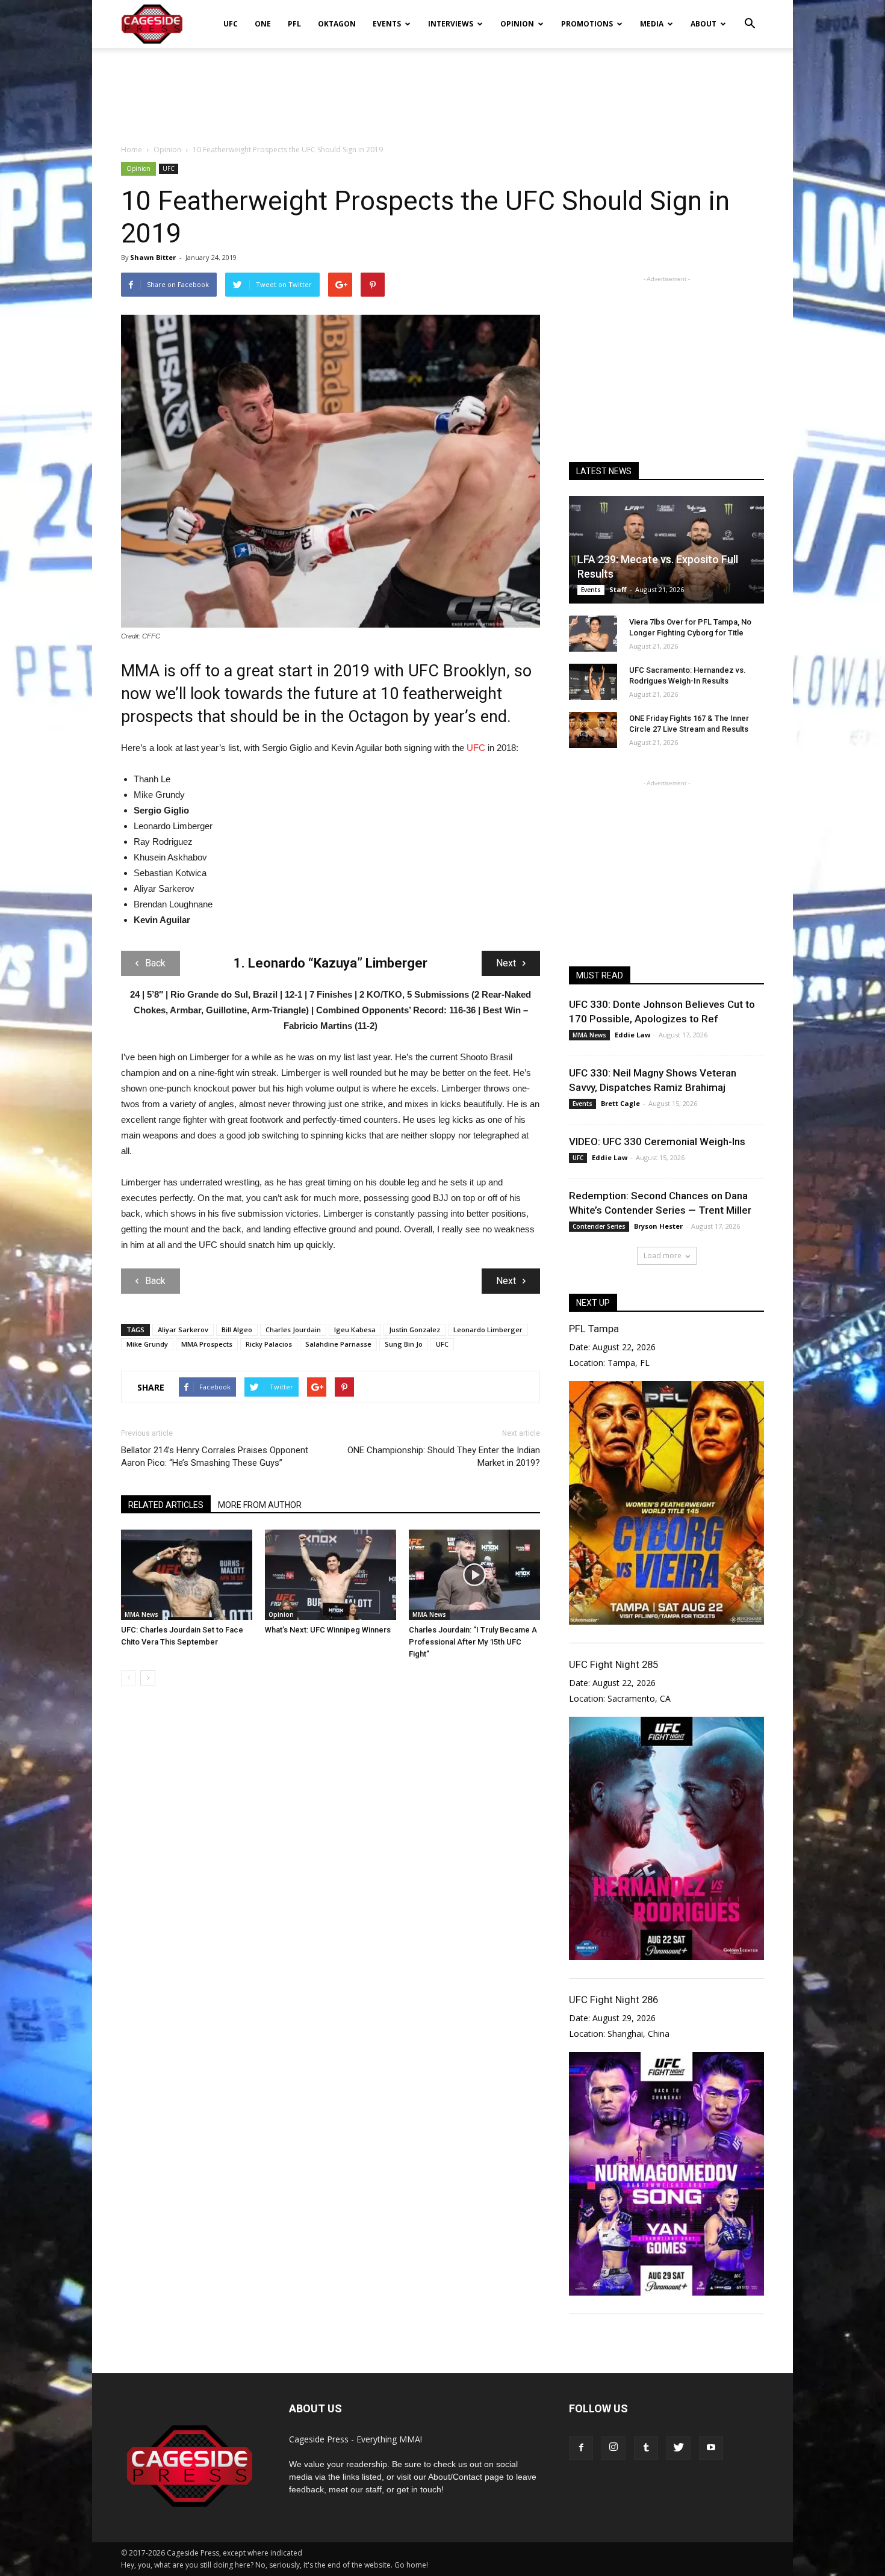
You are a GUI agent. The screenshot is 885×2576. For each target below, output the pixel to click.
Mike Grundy (147, 1344)
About (703, 24)
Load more (663, 1256)
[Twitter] (678, 2448)
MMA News (141, 1614)
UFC (231, 24)
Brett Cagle (620, 1103)
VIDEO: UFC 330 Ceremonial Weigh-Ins (657, 1141)
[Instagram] (613, 2448)
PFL (294, 24)
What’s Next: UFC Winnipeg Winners (328, 1630)
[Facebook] (581, 2448)
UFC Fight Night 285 (613, 1664)
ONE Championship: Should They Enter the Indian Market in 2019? (444, 1456)
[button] (750, 16)
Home (132, 150)
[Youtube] (711, 2448)
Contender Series (599, 1226)
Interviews (451, 24)
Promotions (587, 24)
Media (652, 24)
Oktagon (337, 24)
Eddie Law (632, 1035)
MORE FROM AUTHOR (260, 1505)
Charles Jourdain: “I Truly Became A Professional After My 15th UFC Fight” (473, 1642)
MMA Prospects (207, 1344)
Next (506, 963)
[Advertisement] (442, 90)
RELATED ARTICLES (166, 1505)
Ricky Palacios (269, 1344)
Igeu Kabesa (355, 1330)
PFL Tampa (594, 1329)
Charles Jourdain (293, 1330)
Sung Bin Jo (404, 1344)
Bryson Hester (658, 1226)
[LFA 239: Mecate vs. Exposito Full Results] (666, 550)
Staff (618, 589)
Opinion (517, 24)
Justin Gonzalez (415, 1330)
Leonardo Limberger (488, 1330)
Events (387, 24)
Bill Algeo (237, 1330)
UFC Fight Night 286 (613, 2000)
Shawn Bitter (153, 257)
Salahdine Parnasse (338, 1344)
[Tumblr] (646, 2448)
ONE (263, 24)
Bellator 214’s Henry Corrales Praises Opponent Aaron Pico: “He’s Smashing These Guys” (215, 1456)
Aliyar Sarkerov (183, 1330)
